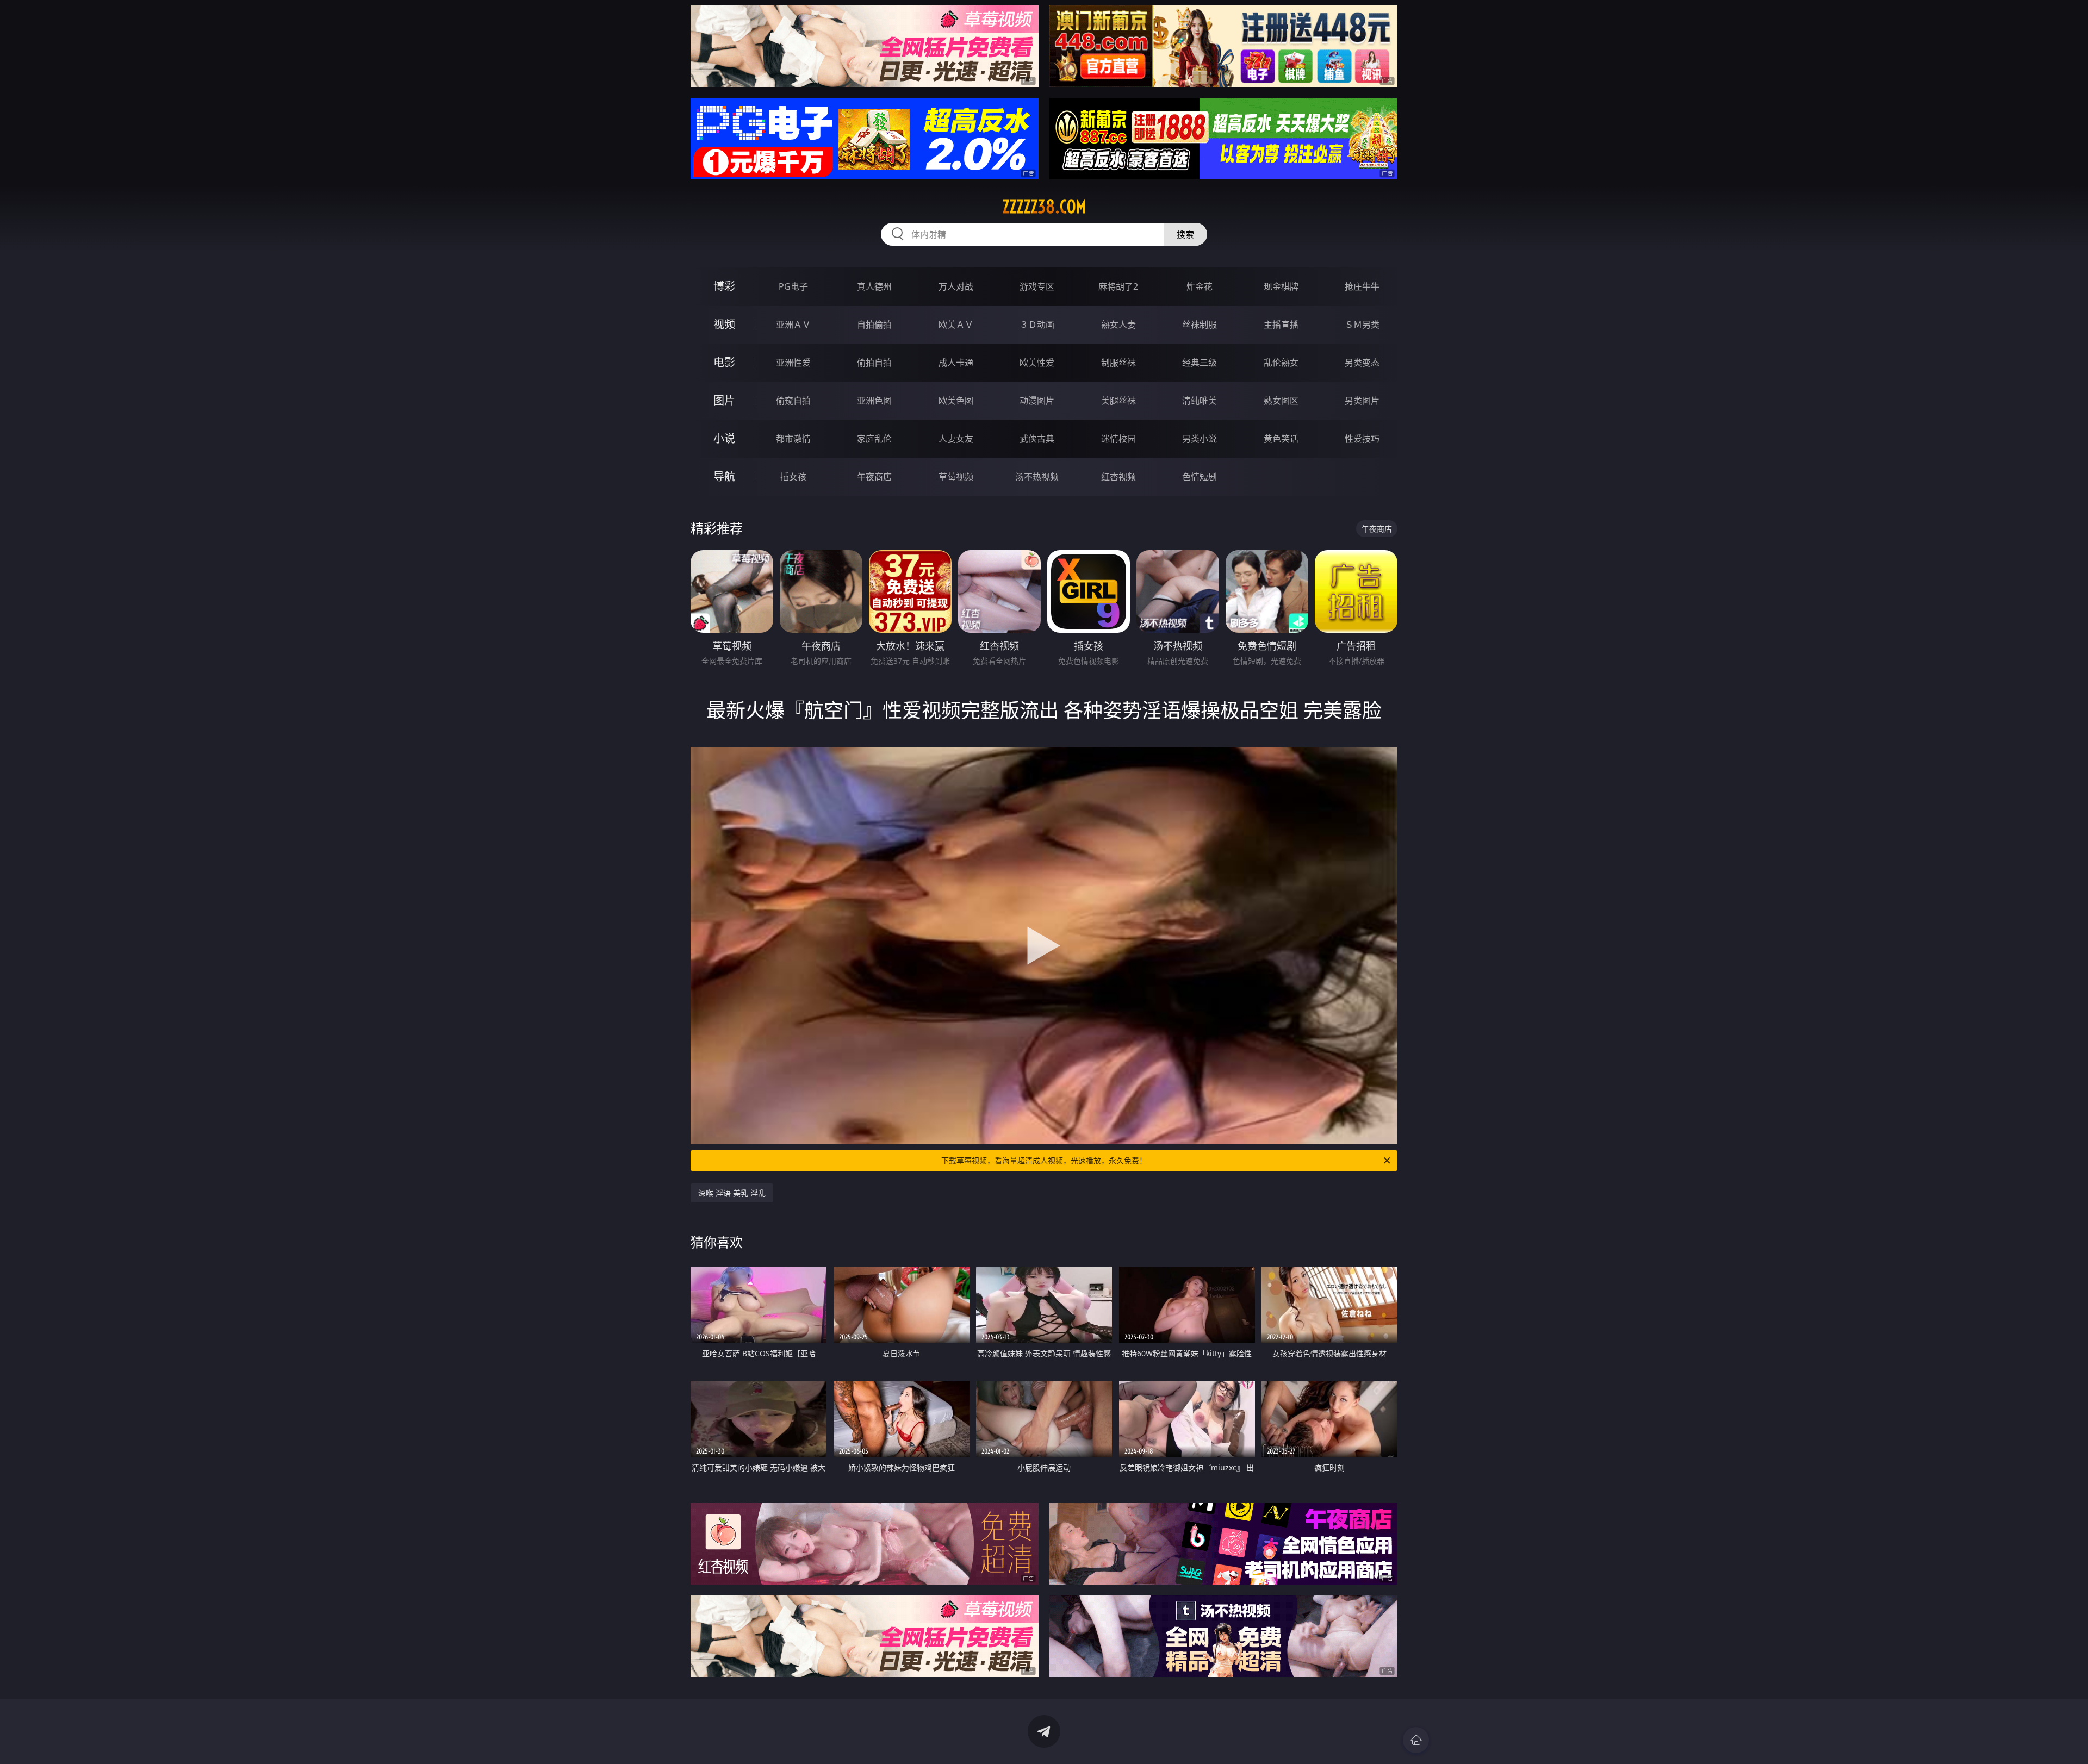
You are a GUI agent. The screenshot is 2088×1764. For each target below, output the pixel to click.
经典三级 (1200, 363)
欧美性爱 (1037, 363)
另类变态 (1362, 363)
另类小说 (1200, 439)
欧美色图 (956, 401)
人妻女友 (956, 439)
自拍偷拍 (874, 325)
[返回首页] (1416, 1740)
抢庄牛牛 (1362, 286)
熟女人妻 (1118, 325)
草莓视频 (956, 477)
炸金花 (1200, 286)
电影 (724, 362)
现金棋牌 (1281, 286)
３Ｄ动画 (1037, 325)
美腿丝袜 (1118, 401)
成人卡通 (956, 363)
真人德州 (874, 286)
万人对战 (956, 286)
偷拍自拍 (874, 363)
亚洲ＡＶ (793, 325)
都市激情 (793, 439)
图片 (724, 400)
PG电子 (793, 286)
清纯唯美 (1200, 401)
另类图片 (1362, 401)
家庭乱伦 (874, 439)
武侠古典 (1037, 439)
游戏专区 (1037, 286)
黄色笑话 (1281, 439)
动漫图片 (1037, 401)
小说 (724, 438)
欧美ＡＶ (956, 325)
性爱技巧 (1362, 439)
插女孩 (793, 477)
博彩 (724, 286)
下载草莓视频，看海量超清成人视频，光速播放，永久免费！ (1044, 1160)
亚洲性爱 (793, 363)
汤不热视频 (1037, 477)
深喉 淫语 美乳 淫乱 (732, 1193)
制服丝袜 (1118, 363)
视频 (724, 324)
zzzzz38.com (1044, 207)
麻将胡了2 (1118, 286)
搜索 (1185, 234)
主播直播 (1281, 325)
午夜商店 (874, 477)
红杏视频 (1118, 477)
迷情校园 (1118, 439)
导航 (724, 476)
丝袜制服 (1200, 325)
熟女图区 (1281, 401)
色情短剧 (1200, 477)
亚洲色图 (874, 401)
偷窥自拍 (793, 401)
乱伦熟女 (1281, 363)
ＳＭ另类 (1362, 325)
